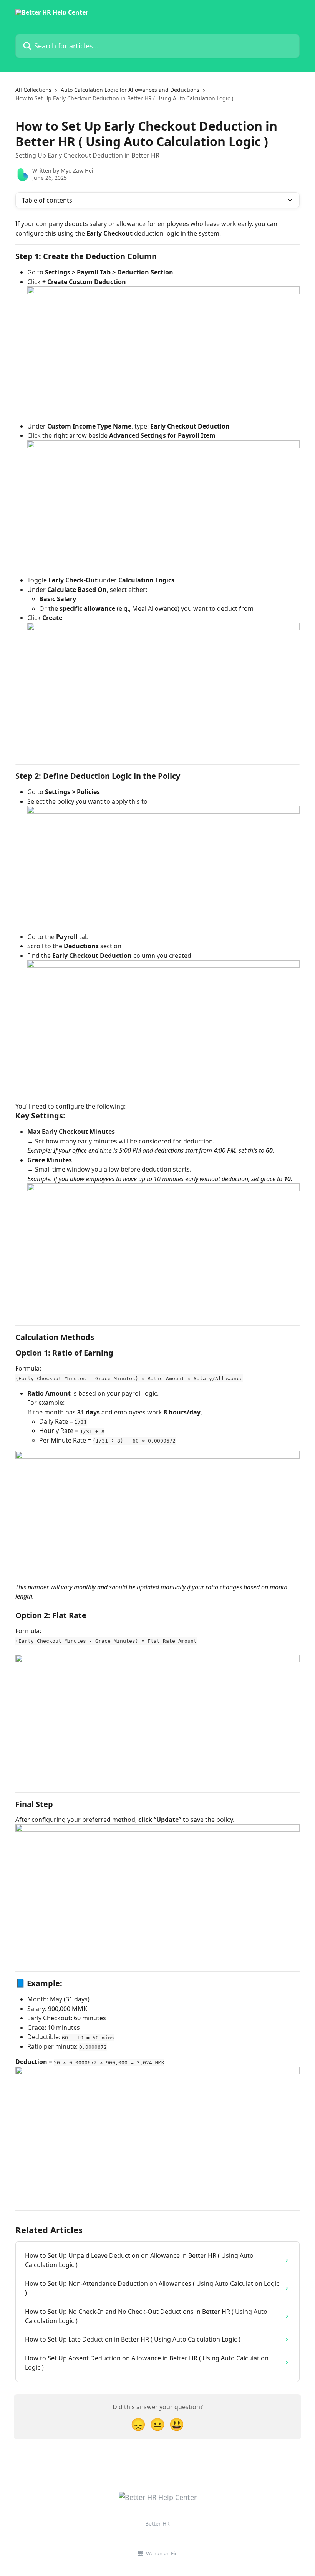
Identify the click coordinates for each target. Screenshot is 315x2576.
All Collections (33, 90)
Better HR (157, 2524)
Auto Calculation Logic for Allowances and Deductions (130, 90)
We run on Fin (162, 2553)
